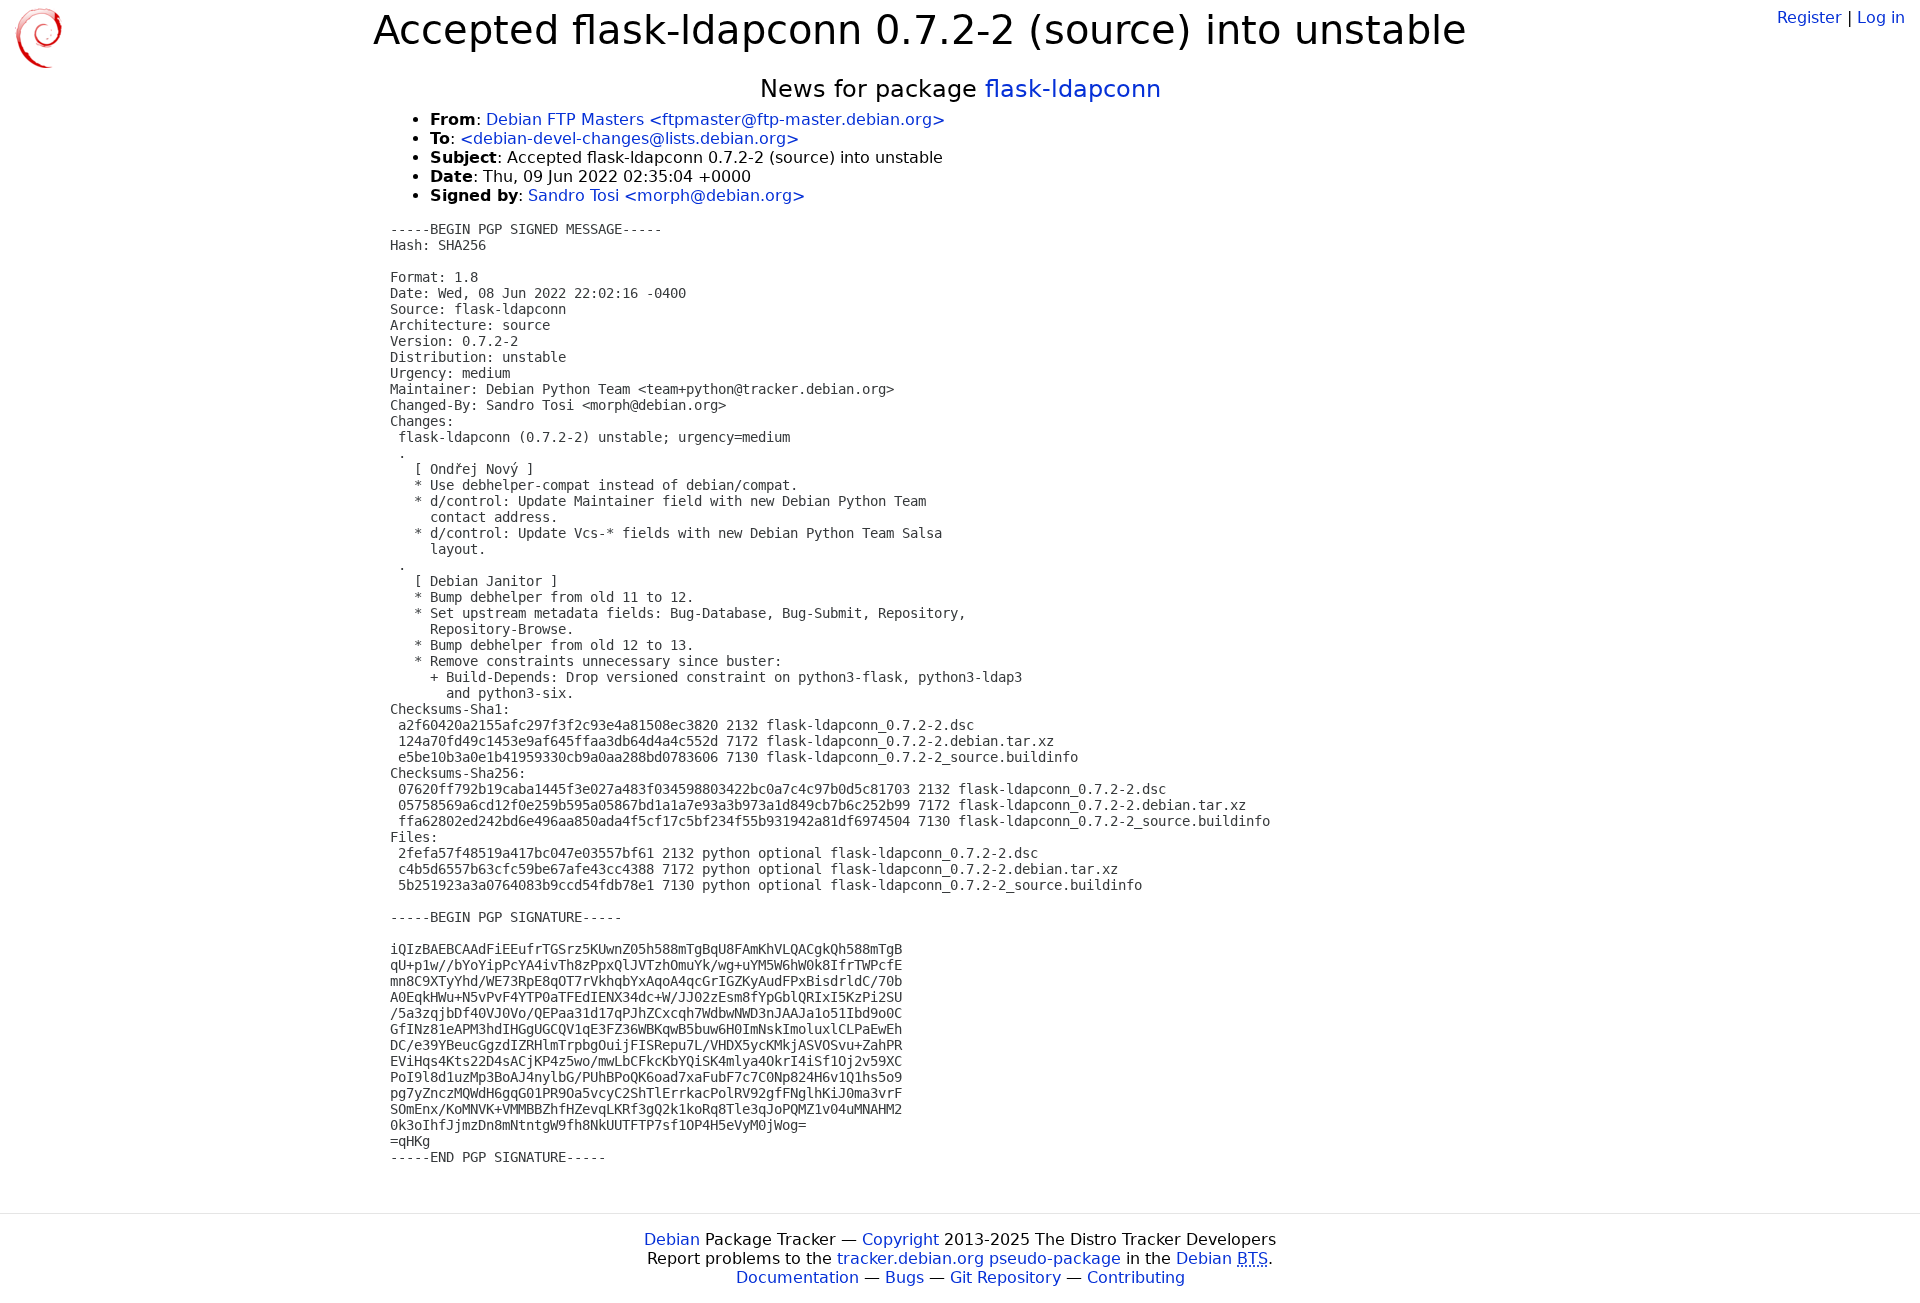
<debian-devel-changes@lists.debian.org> (629, 138)
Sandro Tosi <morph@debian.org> (666, 195)
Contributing (1136, 1277)
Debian (672, 1239)
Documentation (797, 1277)
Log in (1881, 17)
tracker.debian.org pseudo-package (979, 1258)
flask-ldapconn (1073, 89)
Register (1809, 17)
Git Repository (1005, 1277)
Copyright (900, 1239)
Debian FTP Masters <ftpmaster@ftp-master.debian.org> (715, 119)
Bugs (904, 1277)
